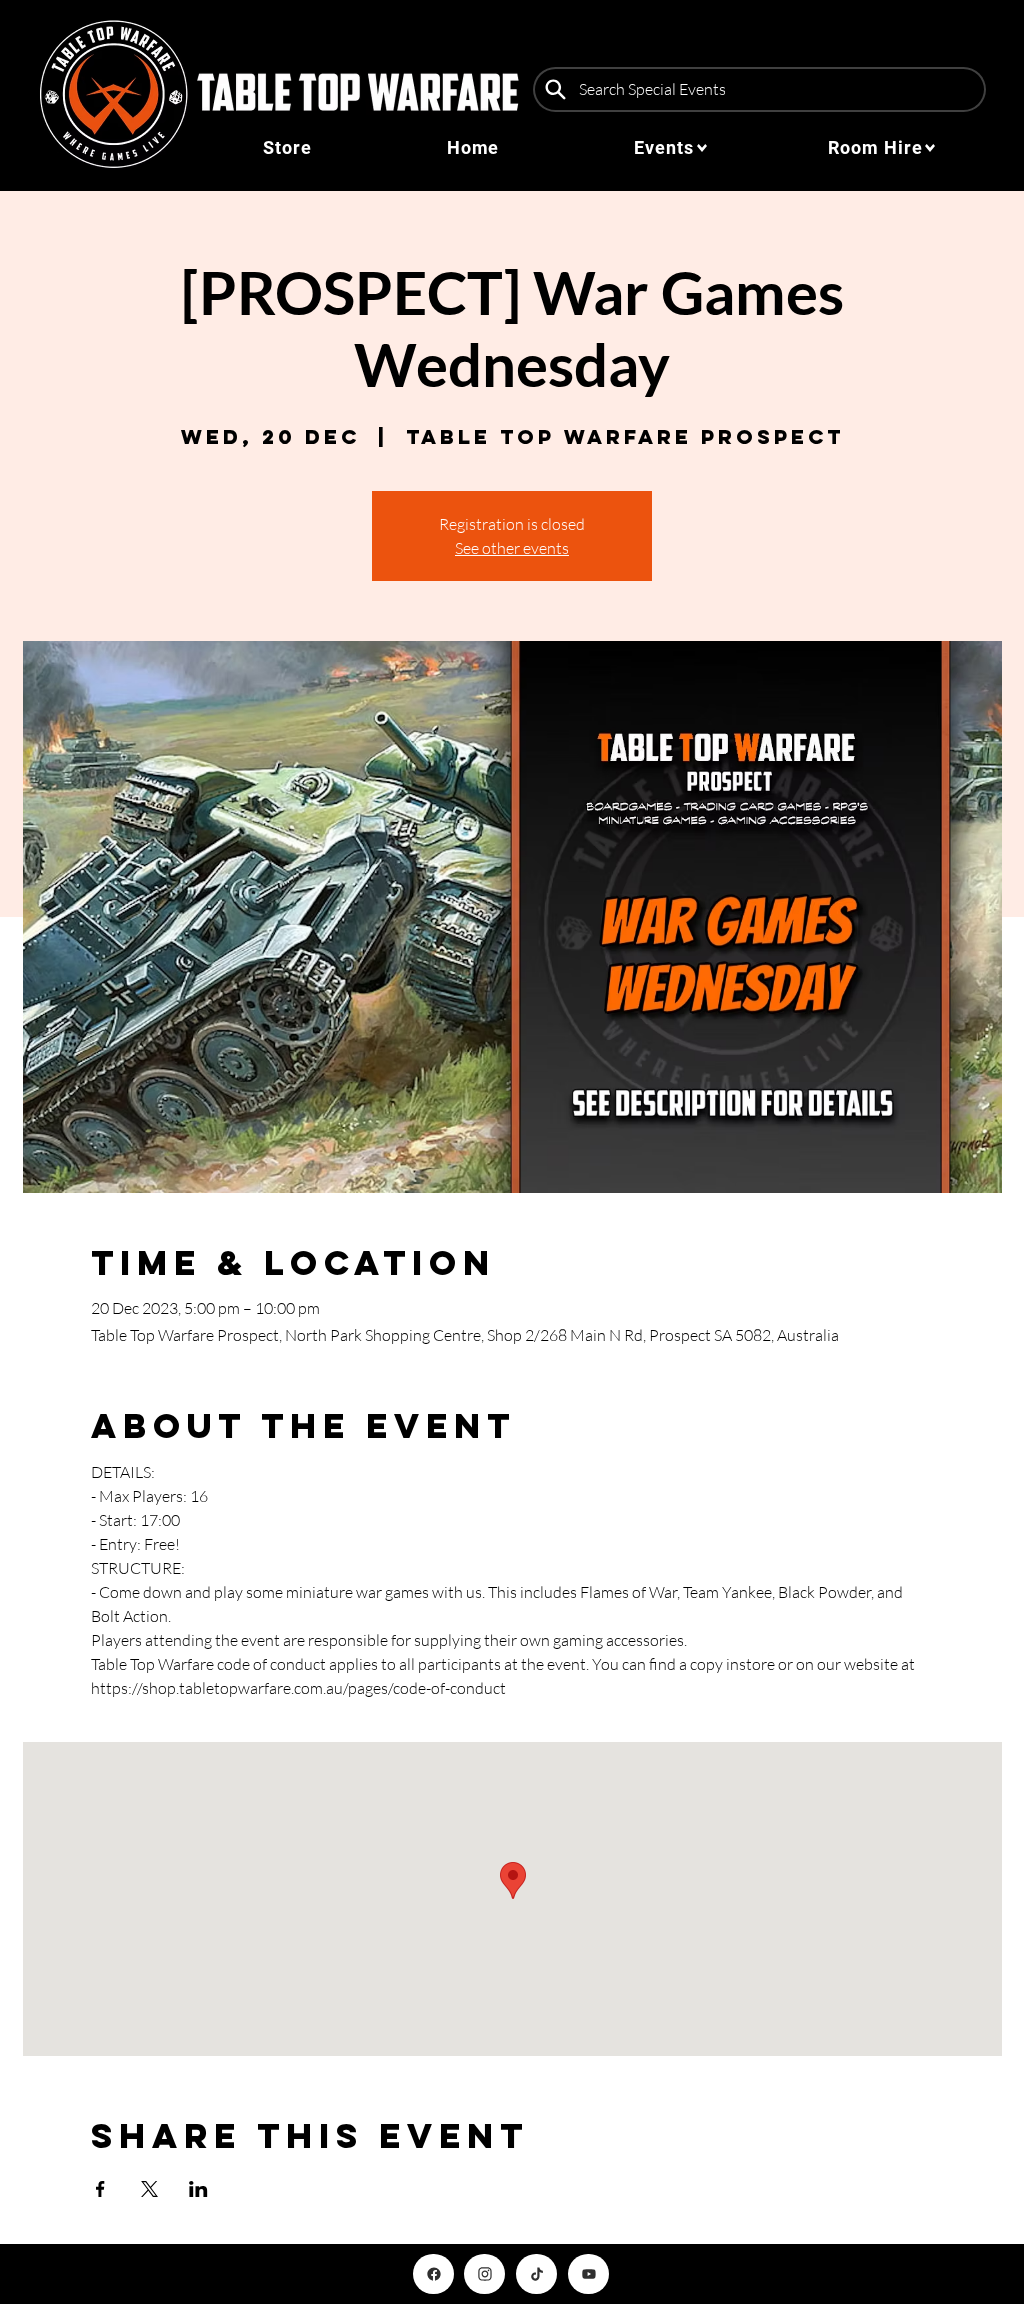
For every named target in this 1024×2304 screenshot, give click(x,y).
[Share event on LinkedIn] (198, 2189)
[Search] (555, 89)
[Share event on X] (149, 2189)
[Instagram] (484, 2274)
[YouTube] (588, 2274)
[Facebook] (433, 2274)
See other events (512, 548)
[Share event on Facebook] (100, 2189)
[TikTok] (536, 2274)
